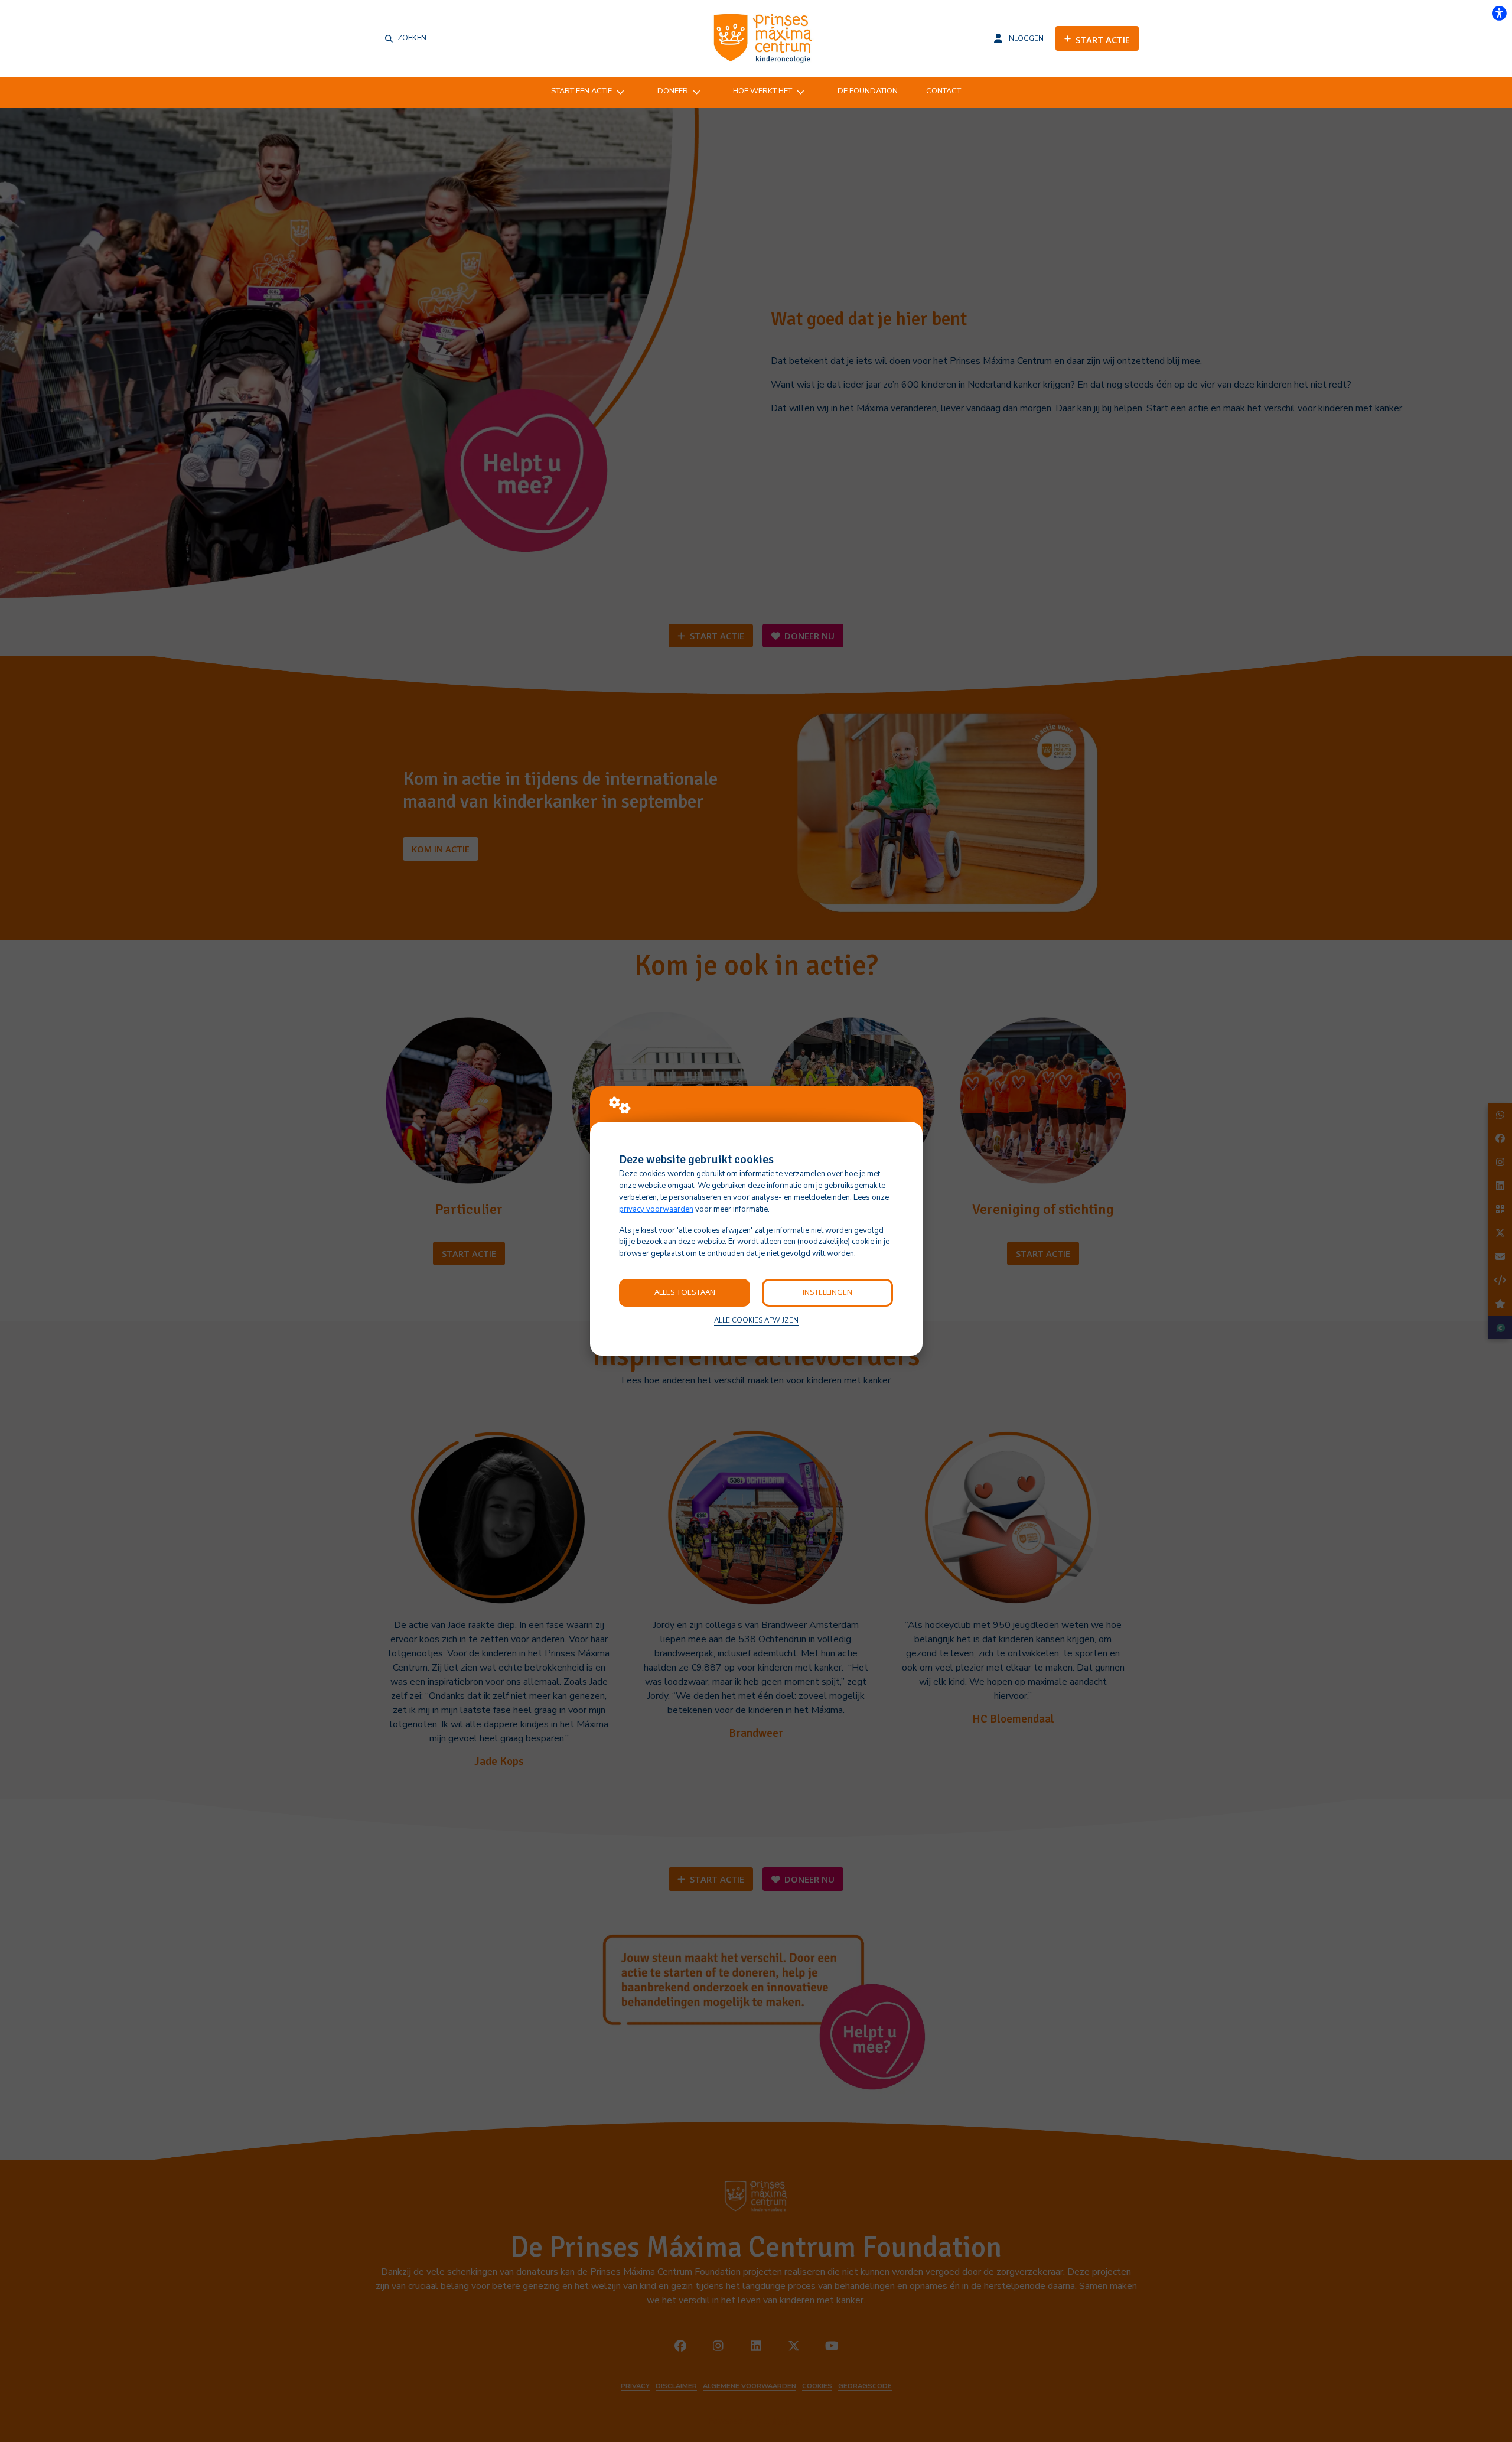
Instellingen (827, 1292)
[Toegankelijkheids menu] (1499, 13)
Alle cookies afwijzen (756, 1320)
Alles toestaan (685, 1292)
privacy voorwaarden (656, 1209)
